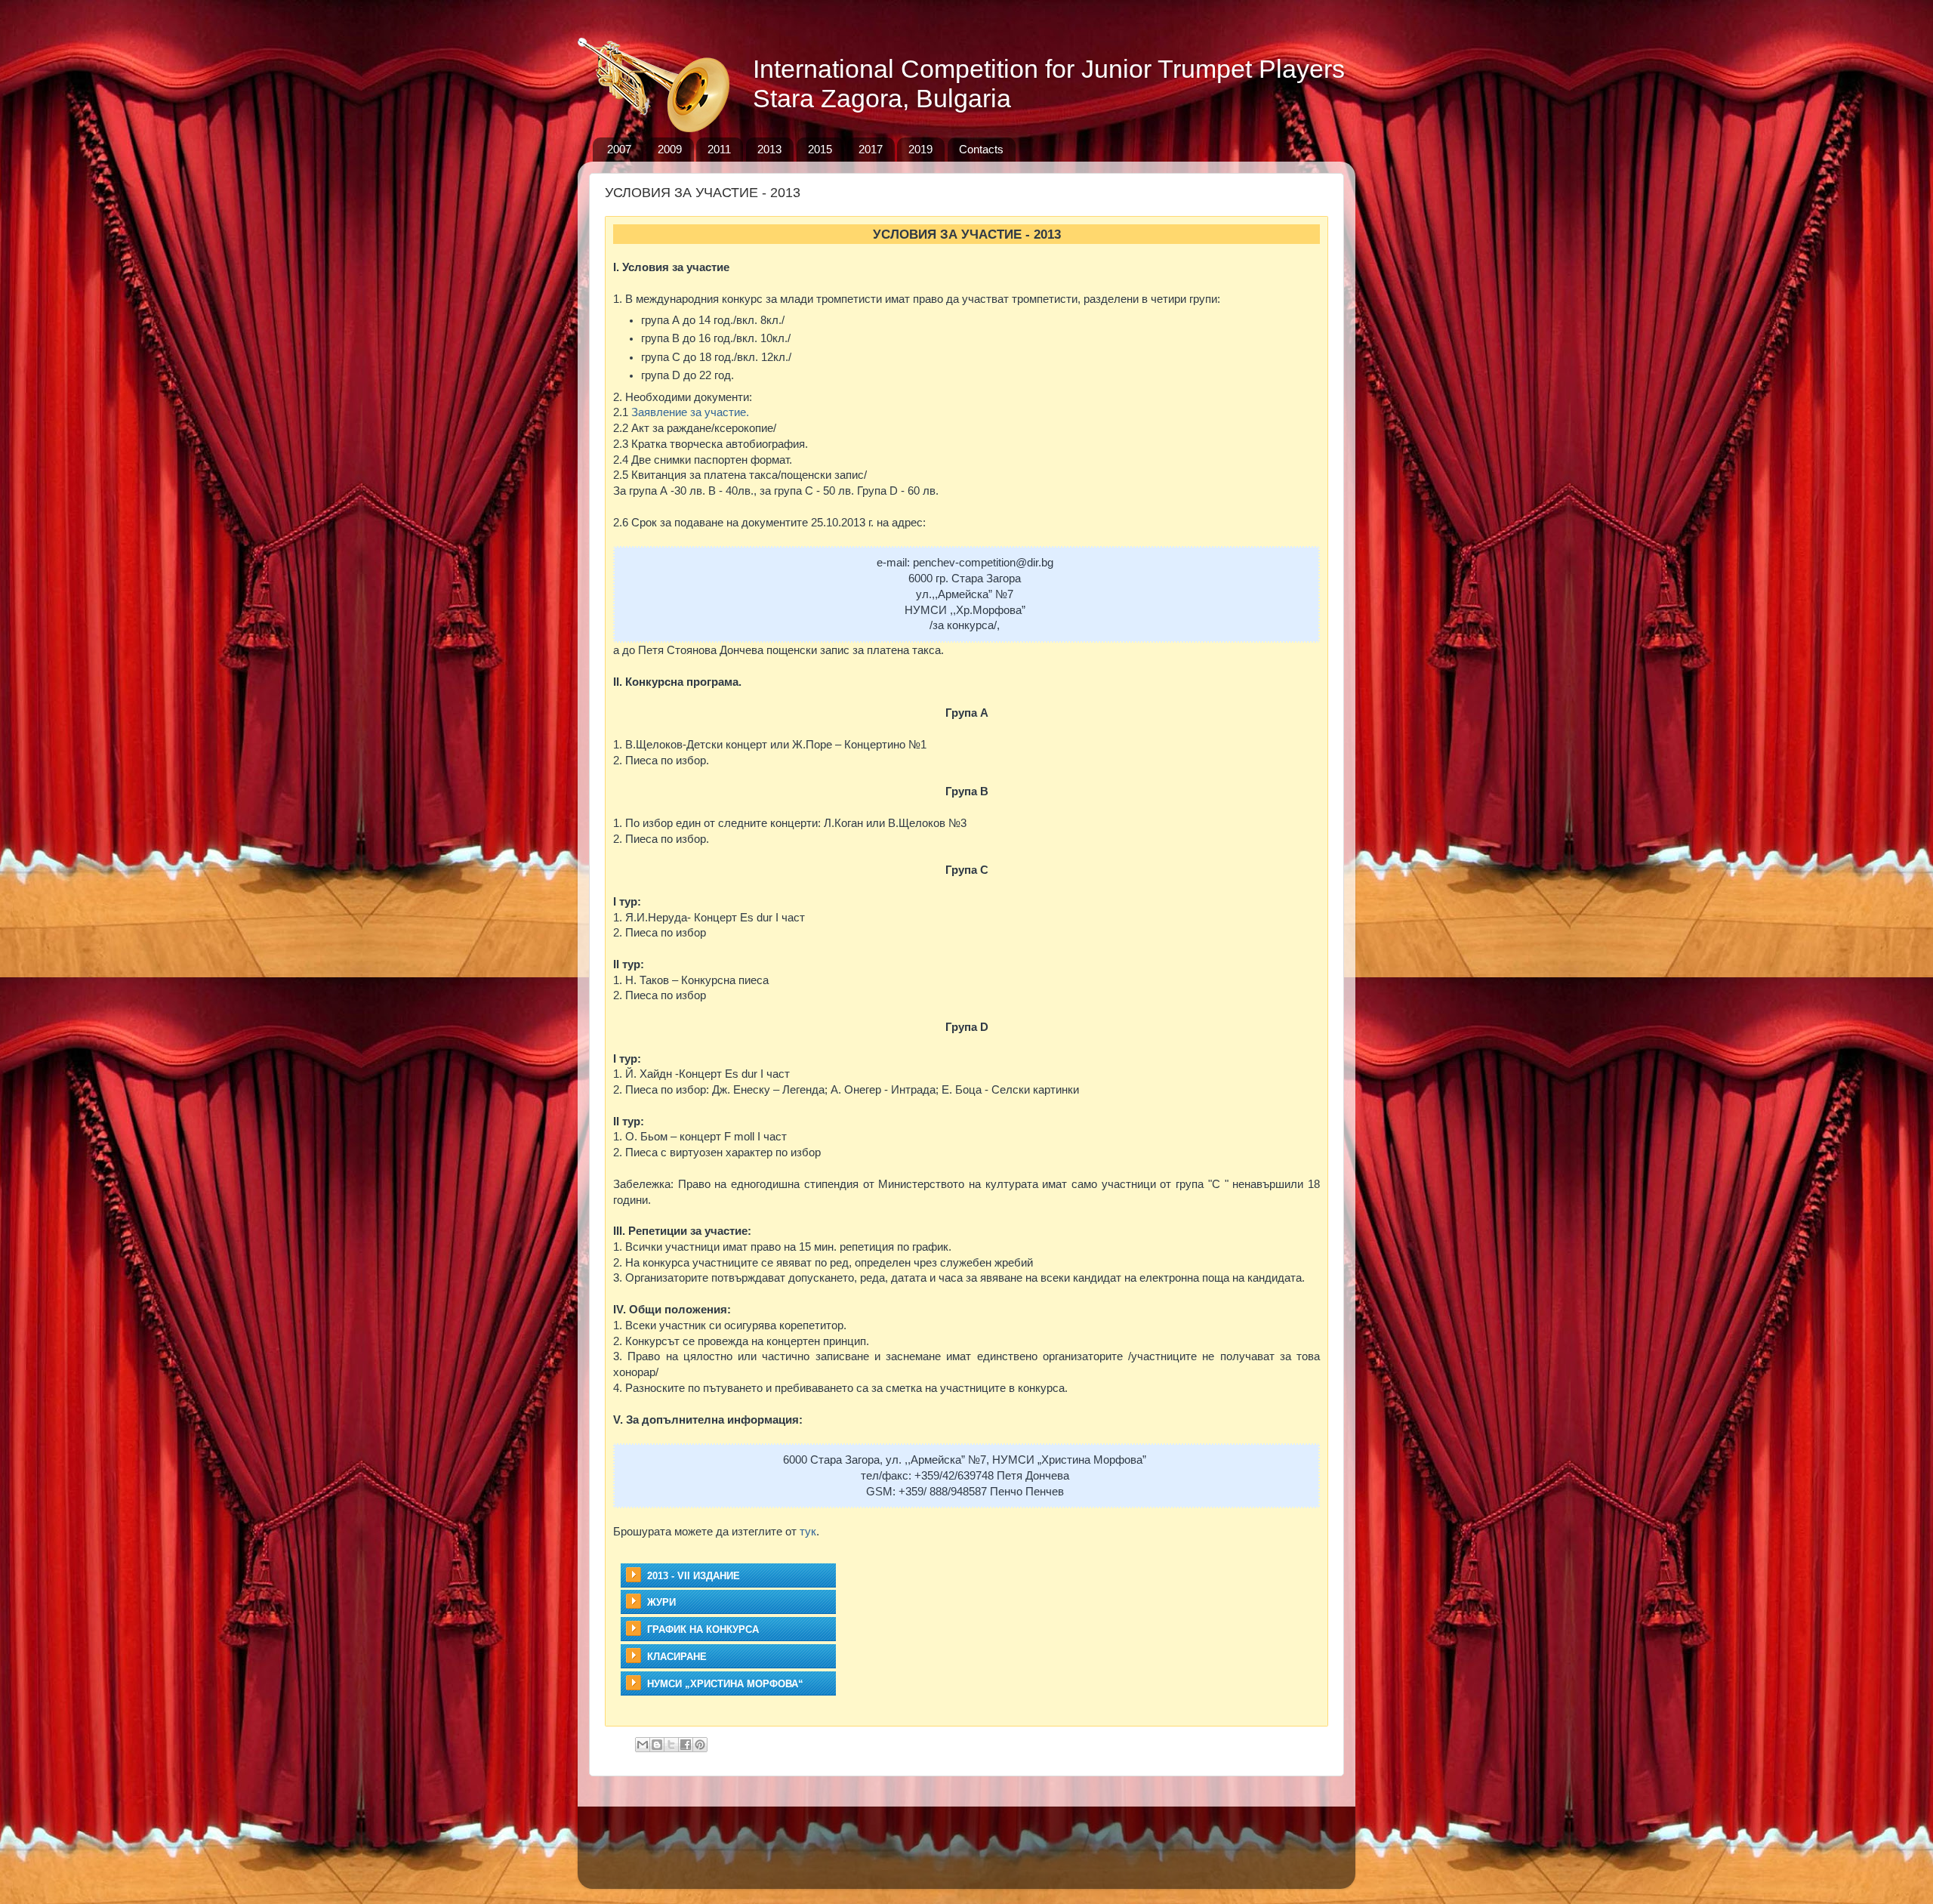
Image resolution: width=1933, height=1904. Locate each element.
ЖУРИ (661, 1602)
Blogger (1084, 1866)
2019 (920, 149)
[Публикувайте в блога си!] (657, 1745)
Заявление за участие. (690, 412)
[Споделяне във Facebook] (686, 1745)
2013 (769, 149)
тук (808, 1532)
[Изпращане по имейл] (643, 1745)
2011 (719, 149)
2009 (670, 149)
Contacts (981, 149)
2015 (820, 149)
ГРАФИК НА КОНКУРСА (703, 1629)
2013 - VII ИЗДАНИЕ (694, 1576)
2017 (871, 149)
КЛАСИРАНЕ (677, 1657)
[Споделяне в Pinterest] (700, 1745)
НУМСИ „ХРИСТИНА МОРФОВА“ (725, 1684)
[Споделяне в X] (671, 1745)
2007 (619, 149)
